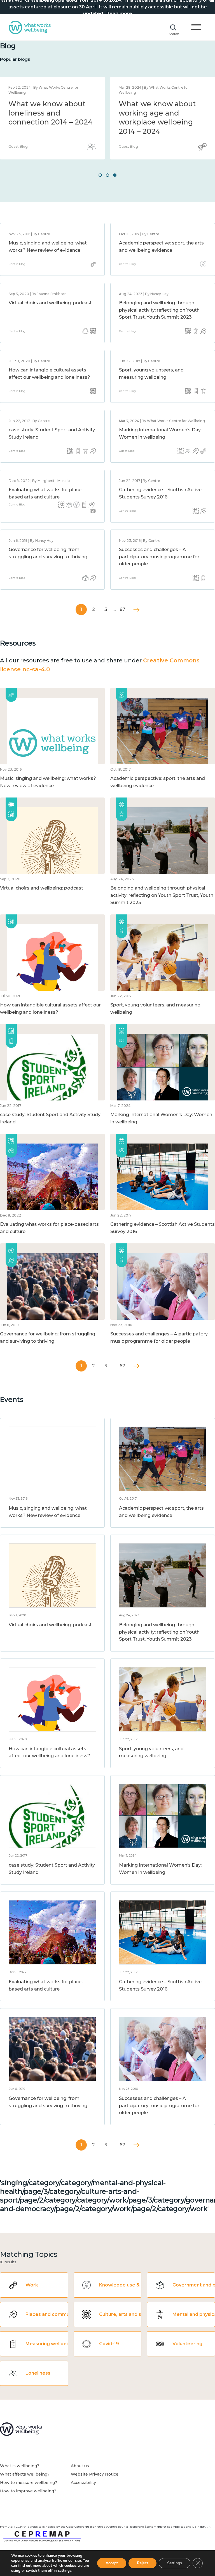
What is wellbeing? (20, 2466)
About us (80, 2466)
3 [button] (115, 175)
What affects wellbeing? (25, 2474)
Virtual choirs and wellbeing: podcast (50, 303)
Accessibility (83, 2483)
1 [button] (100, 175)
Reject (142, 2563)
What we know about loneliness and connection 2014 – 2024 (50, 113)
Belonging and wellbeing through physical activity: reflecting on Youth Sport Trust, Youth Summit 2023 (159, 310)
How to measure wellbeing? (29, 2483)
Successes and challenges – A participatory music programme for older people (159, 557)
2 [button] (107, 175)
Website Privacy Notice (95, 2474)
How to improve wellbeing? (28, 2491)
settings (65, 2571)
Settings (175, 2563)
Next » (136, 610)
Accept (112, 2563)
